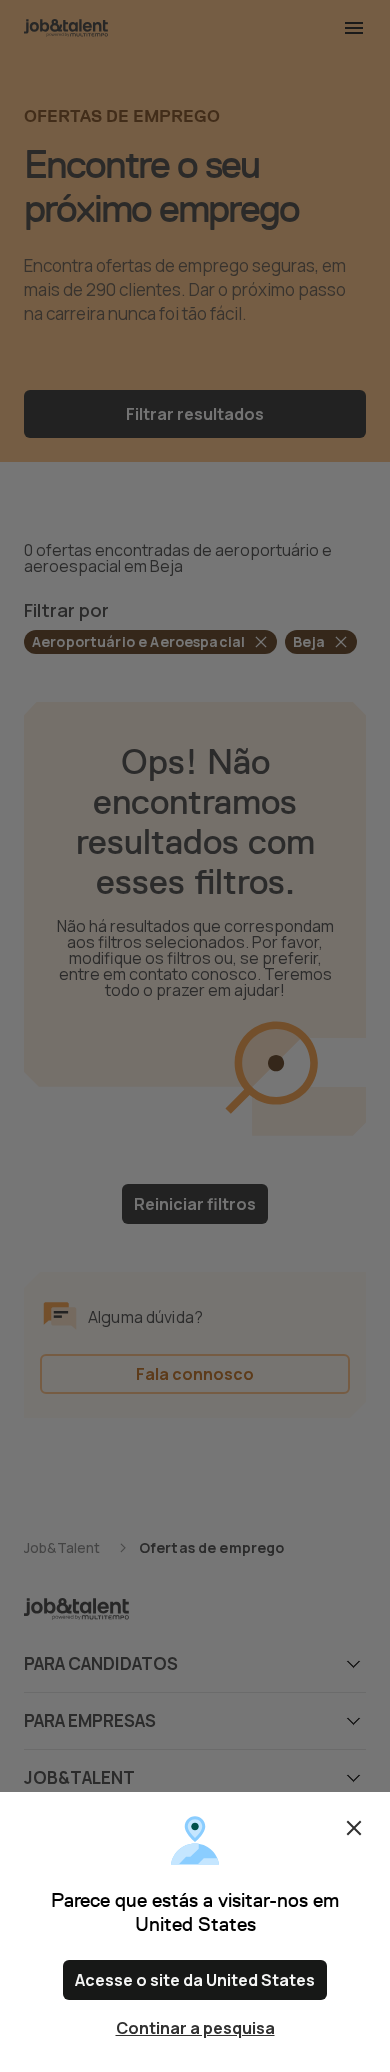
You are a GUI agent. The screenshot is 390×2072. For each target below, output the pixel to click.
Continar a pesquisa (195, 2028)
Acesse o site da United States (195, 1980)
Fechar (354, 1828)
